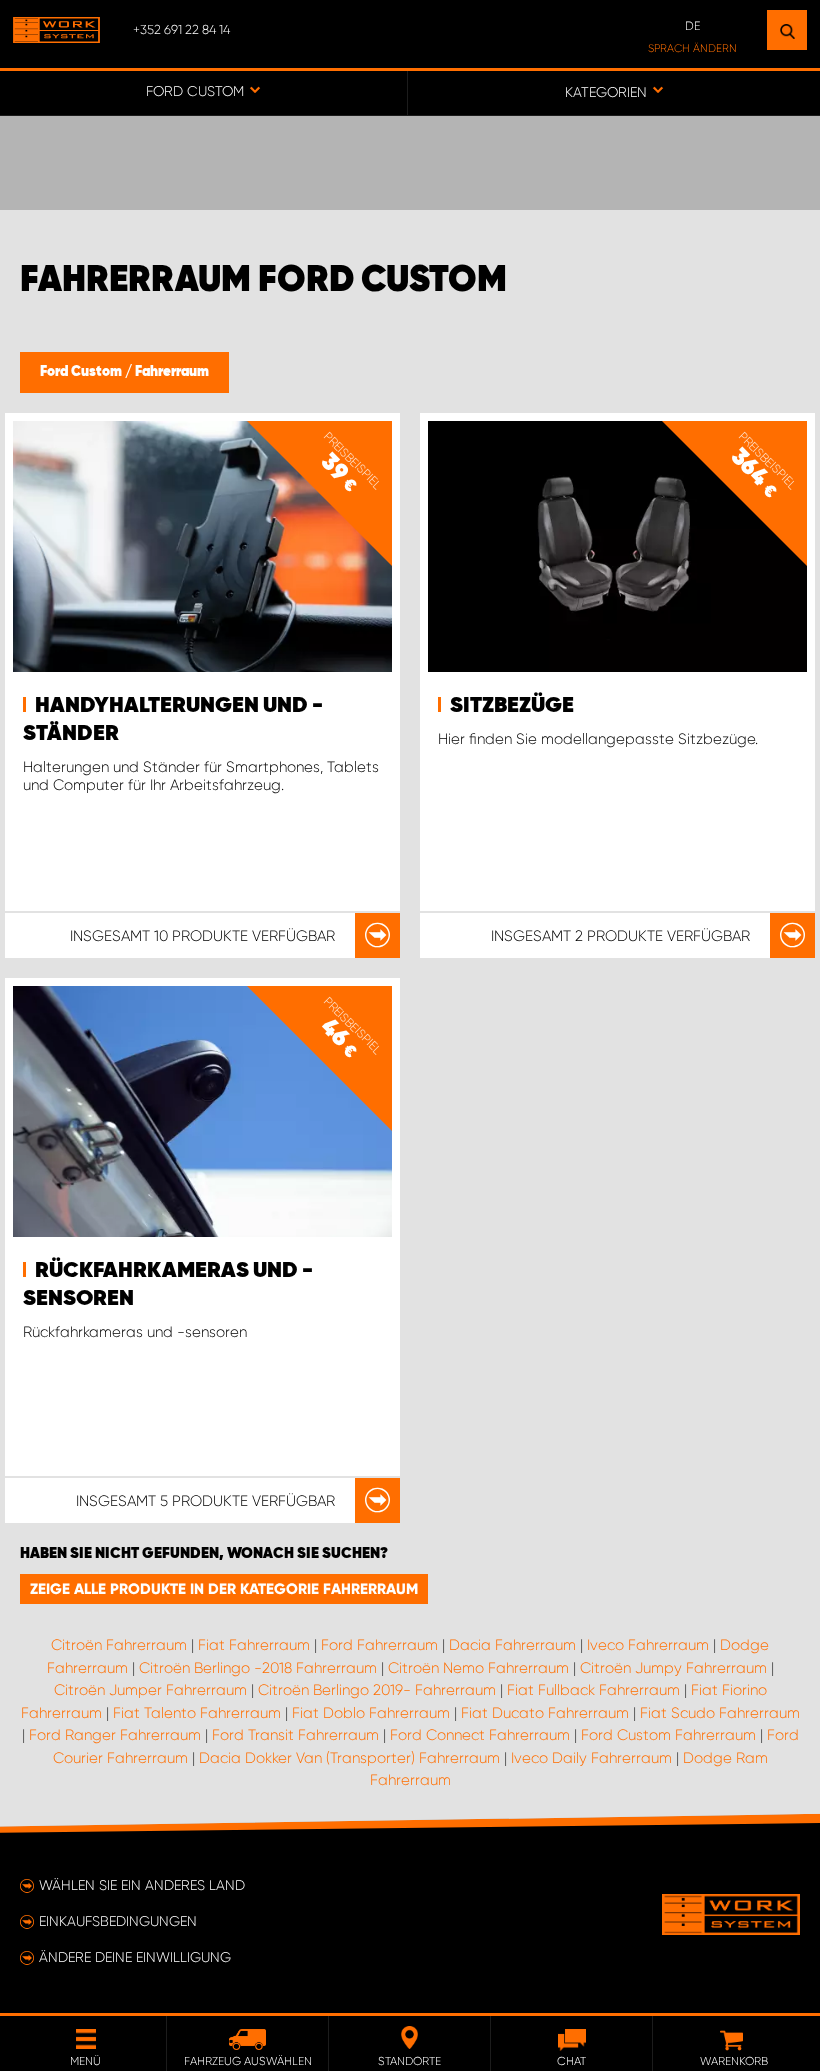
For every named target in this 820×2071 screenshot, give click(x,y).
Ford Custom (82, 372)
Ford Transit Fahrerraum (295, 1735)
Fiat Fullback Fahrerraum (593, 1690)
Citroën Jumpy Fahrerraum (673, 1668)
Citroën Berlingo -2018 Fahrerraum (258, 1668)
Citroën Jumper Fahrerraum (150, 1690)
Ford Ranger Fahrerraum (115, 1735)
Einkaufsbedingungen (118, 1921)
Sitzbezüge (512, 706)
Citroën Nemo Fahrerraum (478, 1668)
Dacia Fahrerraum (512, 1645)
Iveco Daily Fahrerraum (591, 1758)
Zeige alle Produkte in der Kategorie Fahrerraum (224, 1589)
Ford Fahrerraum (379, 1645)
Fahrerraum (172, 372)
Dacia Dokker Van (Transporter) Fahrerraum (349, 1758)
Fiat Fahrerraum (254, 1645)
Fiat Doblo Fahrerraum (371, 1713)
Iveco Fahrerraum (648, 1645)
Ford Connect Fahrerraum (480, 1735)
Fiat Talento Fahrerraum (197, 1713)
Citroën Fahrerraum (119, 1645)
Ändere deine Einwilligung (135, 1957)
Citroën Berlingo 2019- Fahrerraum (377, 1690)
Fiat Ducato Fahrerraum (545, 1713)
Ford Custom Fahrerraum (668, 1735)
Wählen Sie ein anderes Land (142, 1885)
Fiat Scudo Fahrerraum (720, 1713)
